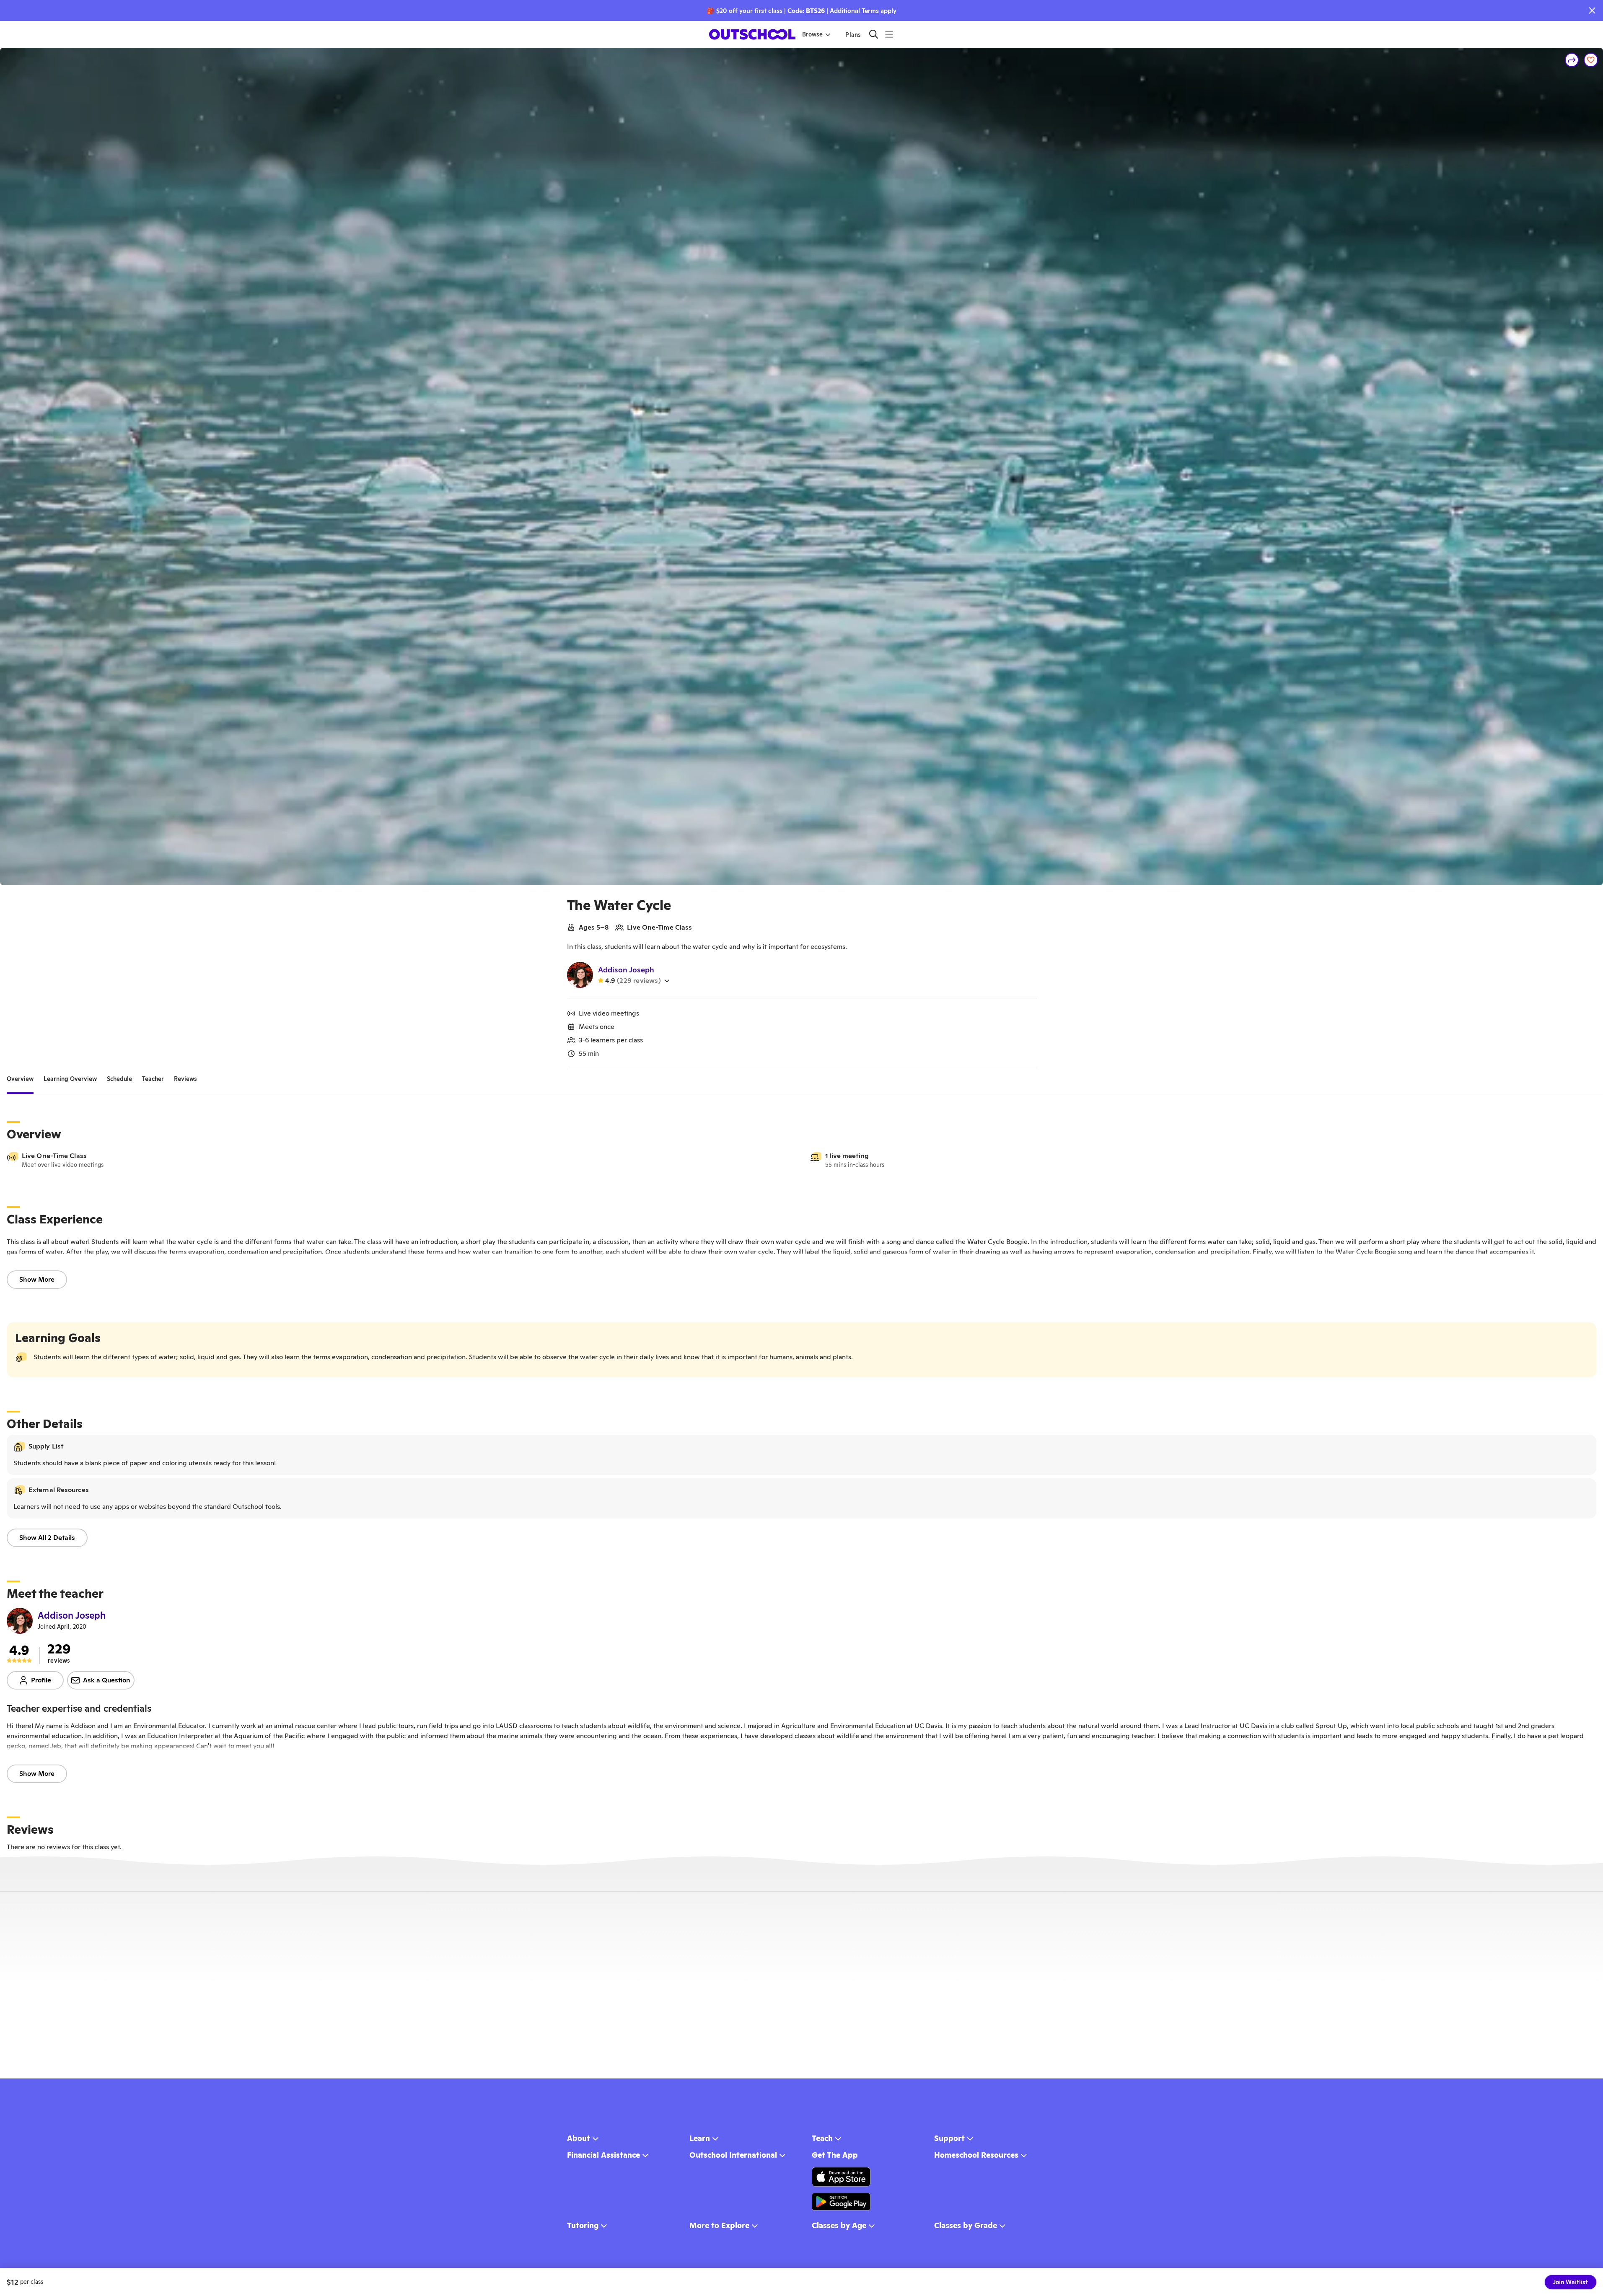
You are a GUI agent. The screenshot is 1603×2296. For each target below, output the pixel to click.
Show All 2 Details (47, 1538)
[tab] (20, 1079)
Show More (37, 1279)
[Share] (1572, 60)
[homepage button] (752, 34)
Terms (870, 11)
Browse (812, 34)
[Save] (1591, 60)
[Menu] (889, 34)
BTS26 (815, 11)
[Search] (874, 34)
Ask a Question (107, 1680)
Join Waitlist (1571, 2282)
